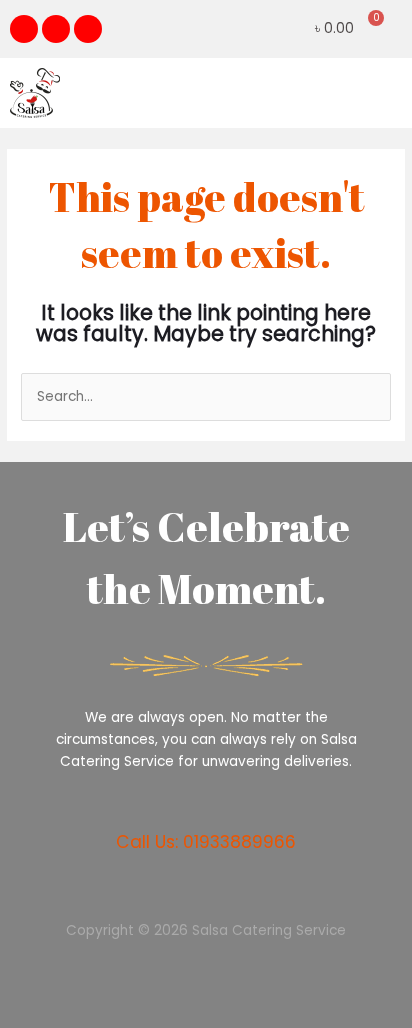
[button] (386, 92)
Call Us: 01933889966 (206, 842)
